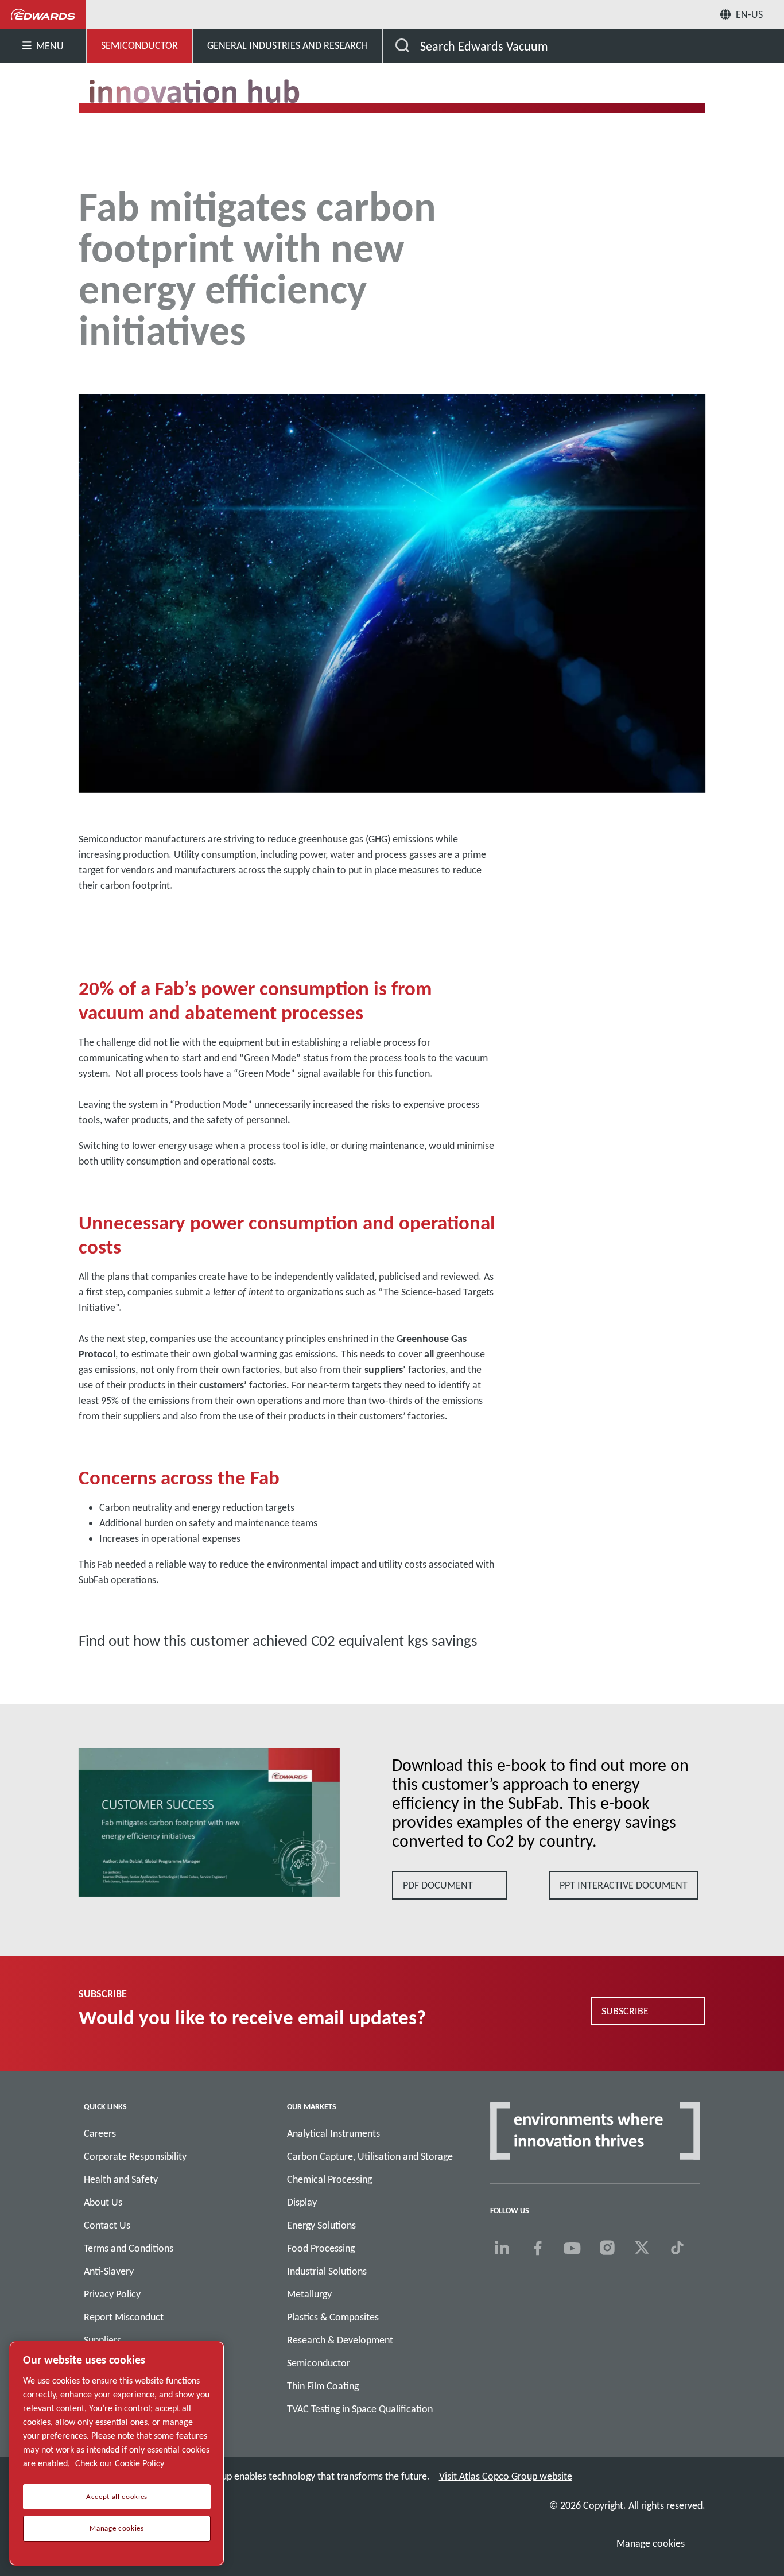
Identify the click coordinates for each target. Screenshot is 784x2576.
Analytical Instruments (333, 2133)
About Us (103, 2202)
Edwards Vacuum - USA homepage (43, 14)
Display (302, 2202)
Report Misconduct (124, 2317)
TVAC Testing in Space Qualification (360, 2409)
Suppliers (102, 2340)
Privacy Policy (112, 2294)
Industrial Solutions (327, 2271)
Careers (100, 2133)
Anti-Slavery (109, 2271)
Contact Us (107, 2225)
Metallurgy (309, 2294)
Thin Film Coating (323, 2386)
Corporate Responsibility (135, 2156)
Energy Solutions (321, 2225)
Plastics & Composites (333, 2317)
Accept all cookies (117, 2497)
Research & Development (340, 2340)
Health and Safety (121, 2179)
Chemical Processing (329, 2179)
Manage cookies (651, 2543)
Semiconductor (319, 2363)
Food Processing (321, 2248)
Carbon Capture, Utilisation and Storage (370, 2156)
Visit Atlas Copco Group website (506, 2476)
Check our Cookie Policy (120, 2463)
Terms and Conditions (129, 2248)
